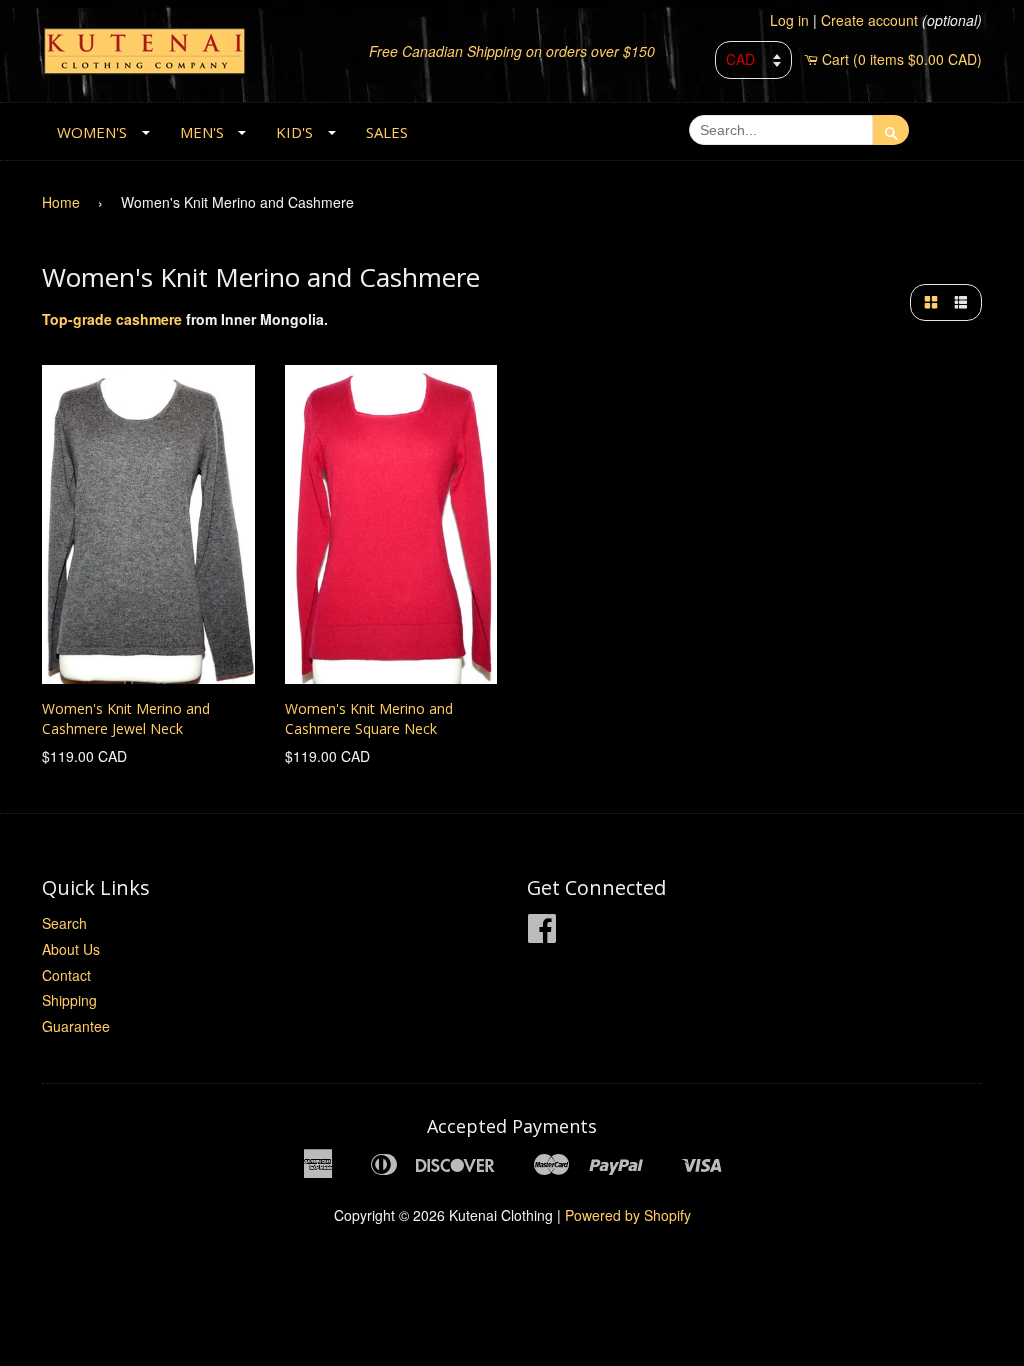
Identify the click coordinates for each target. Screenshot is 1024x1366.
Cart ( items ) (902, 59)
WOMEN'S (92, 132)
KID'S (294, 132)
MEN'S (202, 132)
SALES (387, 132)
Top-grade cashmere (112, 319)
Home (61, 202)
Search (64, 923)
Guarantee (76, 1026)
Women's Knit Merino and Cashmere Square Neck (369, 718)
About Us (71, 949)
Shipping (69, 1000)
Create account (869, 20)
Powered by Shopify (628, 1215)
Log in (789, 20)
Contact (66, 975)
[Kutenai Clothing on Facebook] (542, 934)
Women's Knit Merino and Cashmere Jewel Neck (126, 718)
